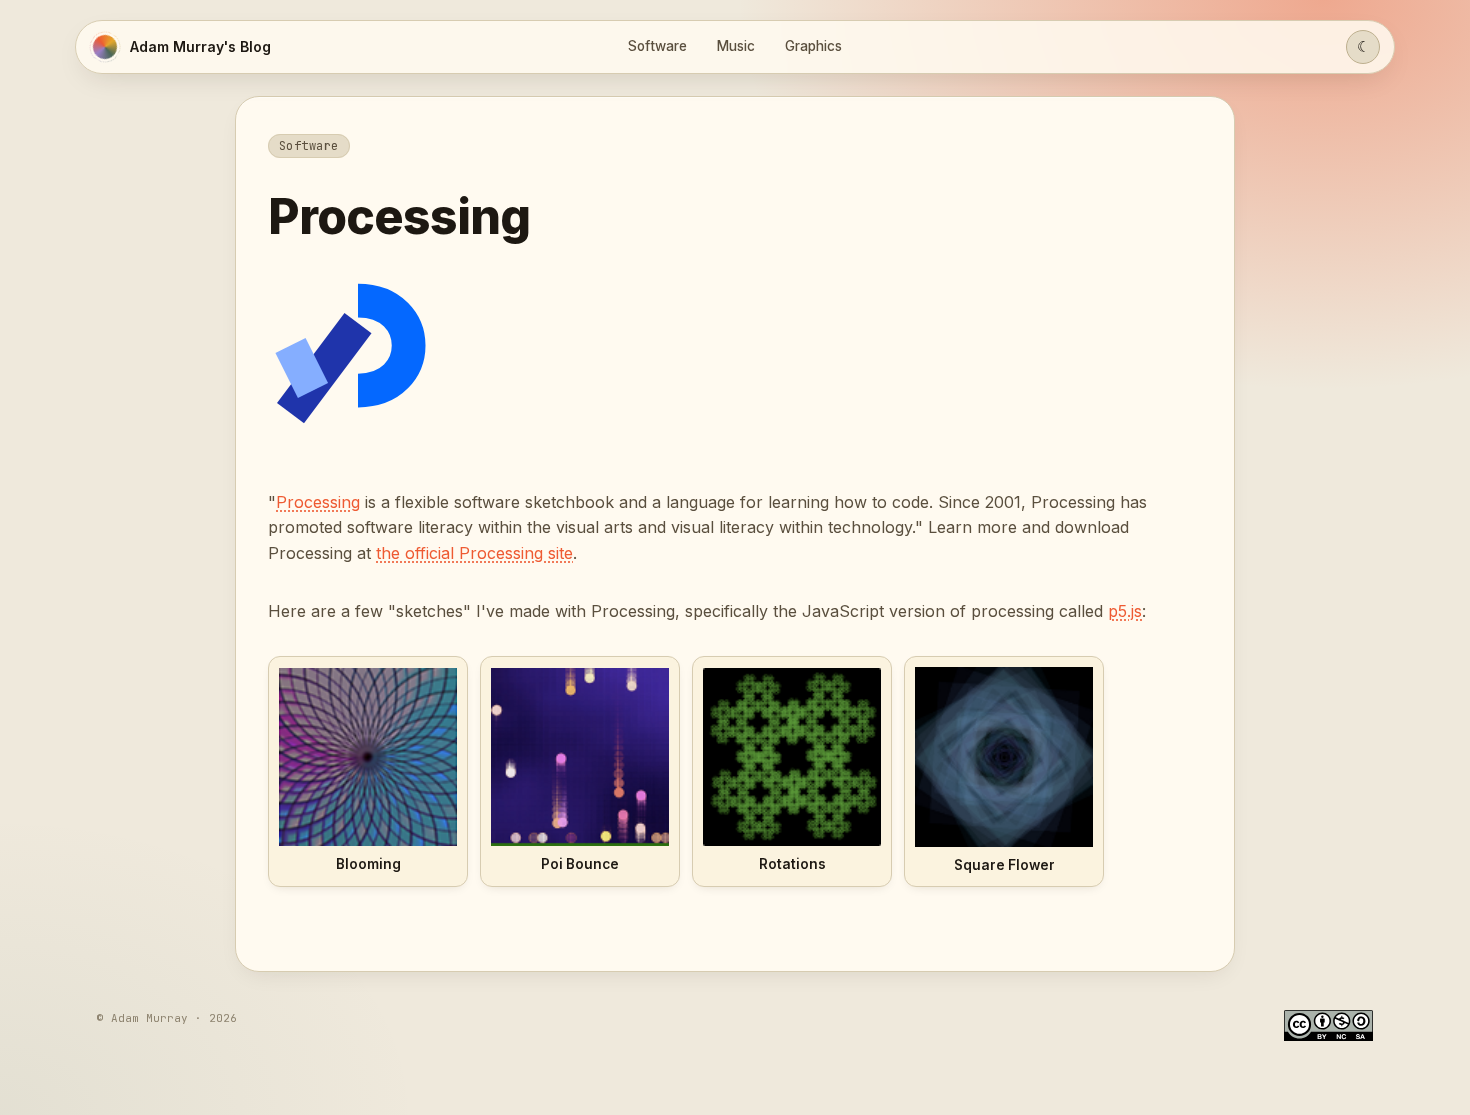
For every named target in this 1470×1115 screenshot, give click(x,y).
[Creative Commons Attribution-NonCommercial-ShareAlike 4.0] (1328, 1025)
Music (736, 46)
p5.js (1125, 611)
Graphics (813, 46)
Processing (318, 502)
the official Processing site (474, 553)
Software (657, 46)
